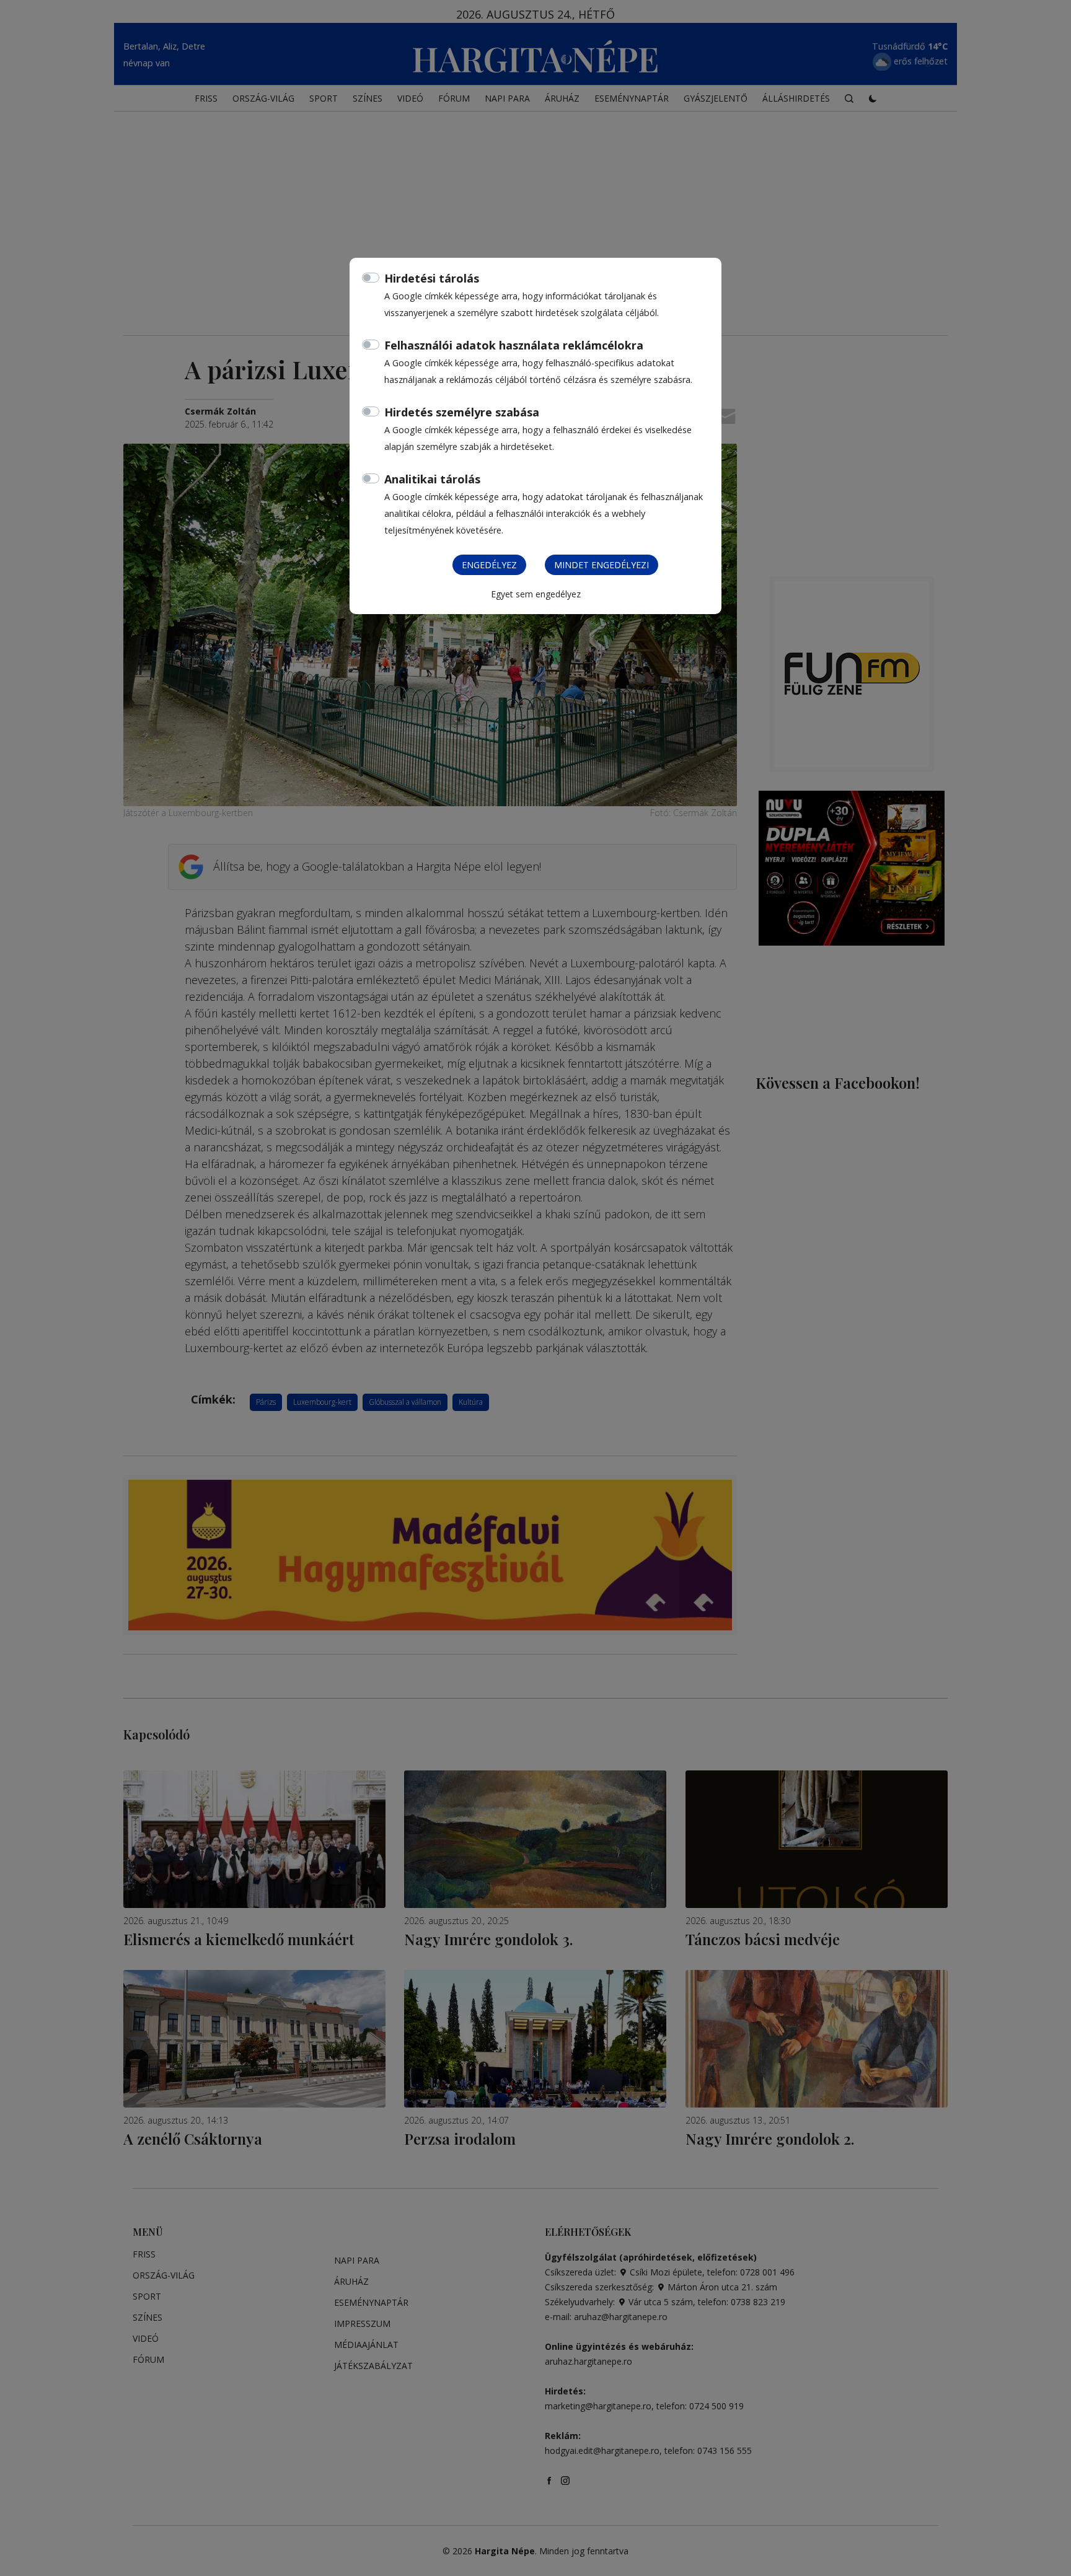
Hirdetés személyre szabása (462, 412)
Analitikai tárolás (432, 479)
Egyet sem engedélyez (536, 594)
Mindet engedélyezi (602, 565)
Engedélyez (489, 565)
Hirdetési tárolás (432, 278)
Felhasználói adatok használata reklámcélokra (514, 345)
